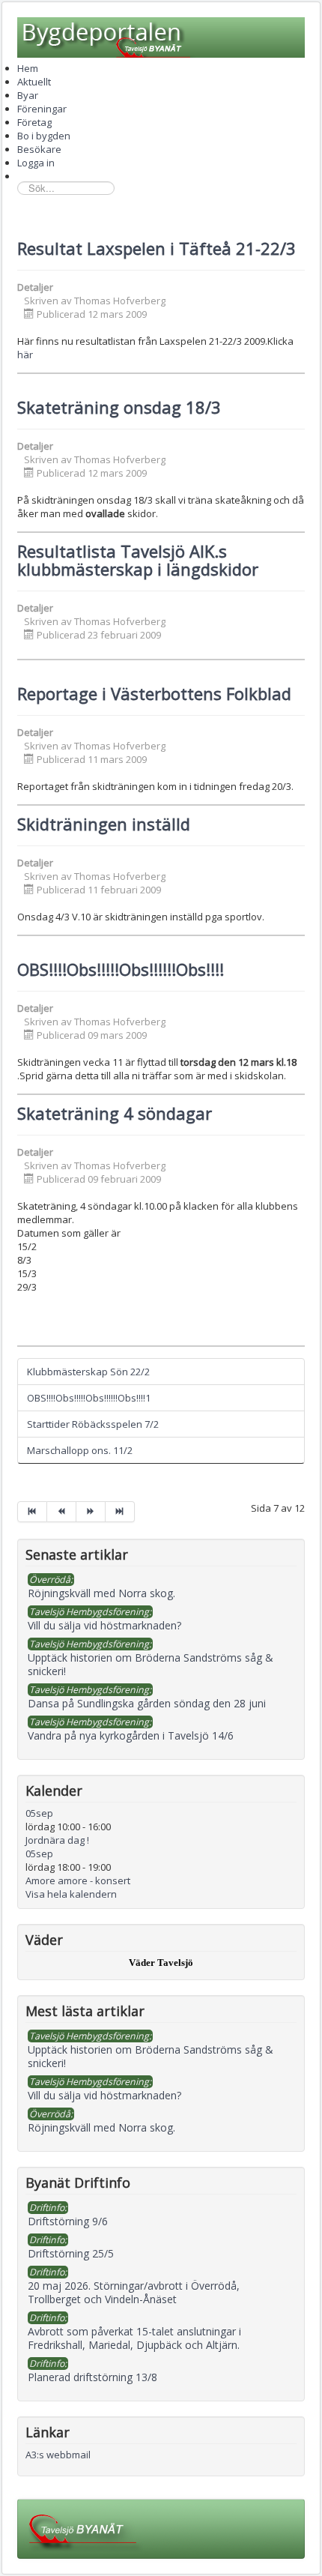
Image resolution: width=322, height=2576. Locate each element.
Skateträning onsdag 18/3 (119, 407)
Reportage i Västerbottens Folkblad (154, 693)
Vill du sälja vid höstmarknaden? (104, 2095)
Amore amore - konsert (78, 1880)
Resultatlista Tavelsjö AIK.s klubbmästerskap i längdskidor (138, 560)
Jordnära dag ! (57, 1840)
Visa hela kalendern (71, 1894)
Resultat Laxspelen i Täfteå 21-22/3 (157, 248)
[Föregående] (62, 1512)
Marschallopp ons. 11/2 (80, 1450)
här (25, 355)
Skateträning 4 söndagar (115, 1113)
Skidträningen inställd (104, 824)
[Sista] (120, 1512)
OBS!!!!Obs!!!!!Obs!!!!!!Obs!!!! (121, 969)
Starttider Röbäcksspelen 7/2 (93, 1424)
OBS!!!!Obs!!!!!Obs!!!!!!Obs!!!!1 (89, 1398)
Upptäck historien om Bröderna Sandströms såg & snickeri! (151, 2056)
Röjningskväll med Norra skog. (101, 2127)
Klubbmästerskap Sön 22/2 (88, 1372)
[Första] (32, 1512)
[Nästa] (91, 1512)
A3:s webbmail (58, 2455)
